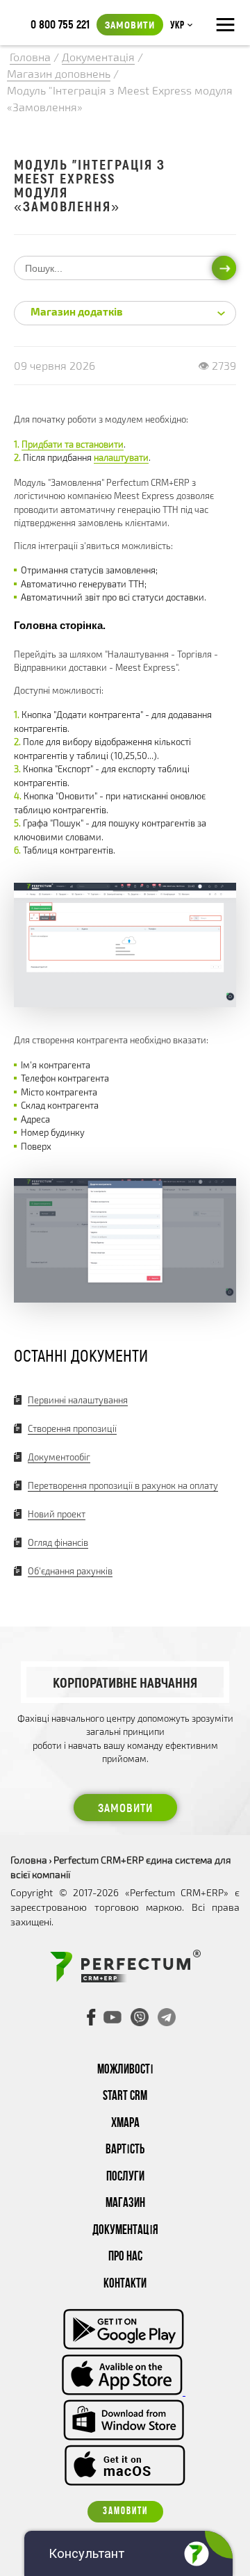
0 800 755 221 (60, 24)
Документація (125, 2231)
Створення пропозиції (72, 1428)
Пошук (224, 268)
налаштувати (121, 457)
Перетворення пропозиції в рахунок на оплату (123, 1485)
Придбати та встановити (73, 444)
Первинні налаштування (78, 1400)
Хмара (125, 2124)
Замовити (130, 24)
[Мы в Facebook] (92, 2017)
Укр (177, 26)
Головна (29, 1860)
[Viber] (140, 2017)
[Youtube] (112, 2017)
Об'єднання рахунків (70, 1571)
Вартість (125, 2150)
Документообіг (59, 1457)
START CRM (125, 2097)
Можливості (125, 2070)
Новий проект (57, 1514)
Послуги (125, 2177)
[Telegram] (167, 2017)
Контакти (125, 2284)
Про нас (125, 2257)
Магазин (125, 2204)
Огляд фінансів (58, 1542)
